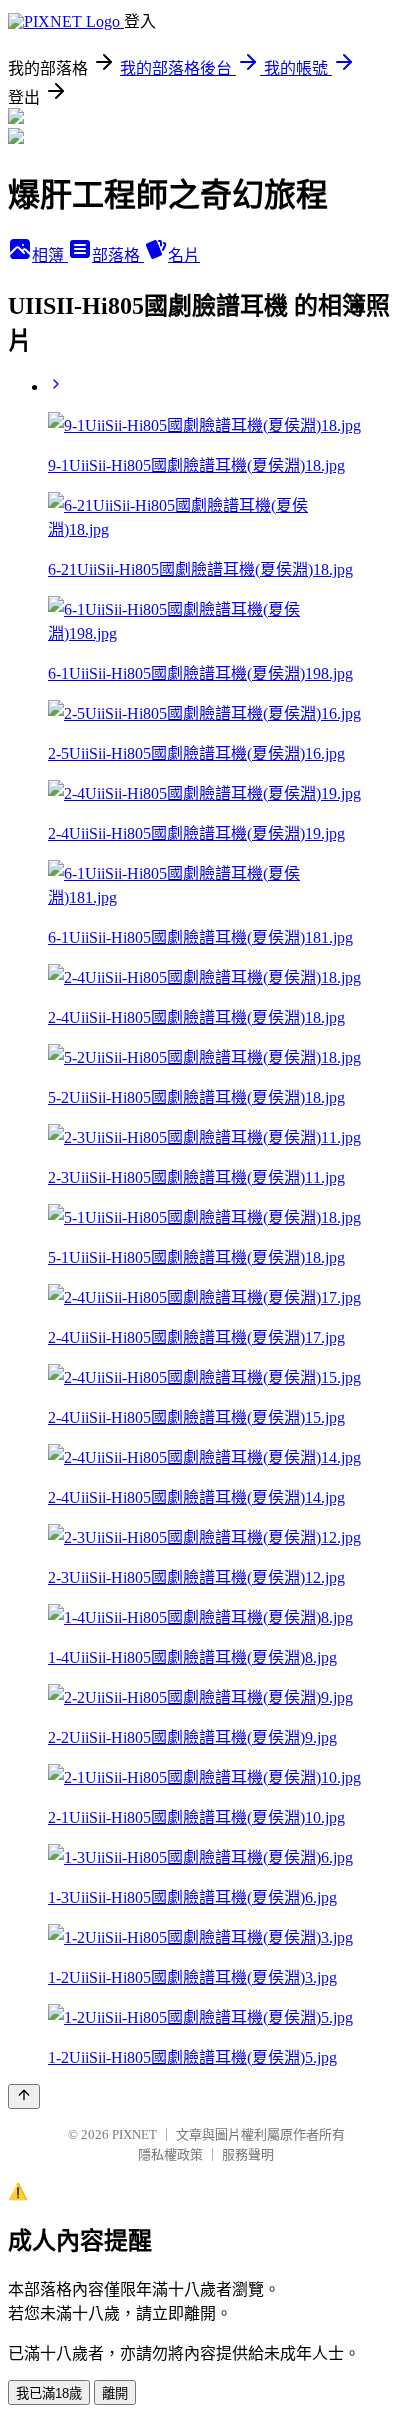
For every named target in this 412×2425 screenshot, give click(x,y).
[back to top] (24, 2096)
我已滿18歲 (49, 2393)
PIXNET (134, 2134)
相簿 (50, 255)
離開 (115, 2393)
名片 (184, 255)
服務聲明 (248, 2154)
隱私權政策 (170, 2154)
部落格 (118, 255)
